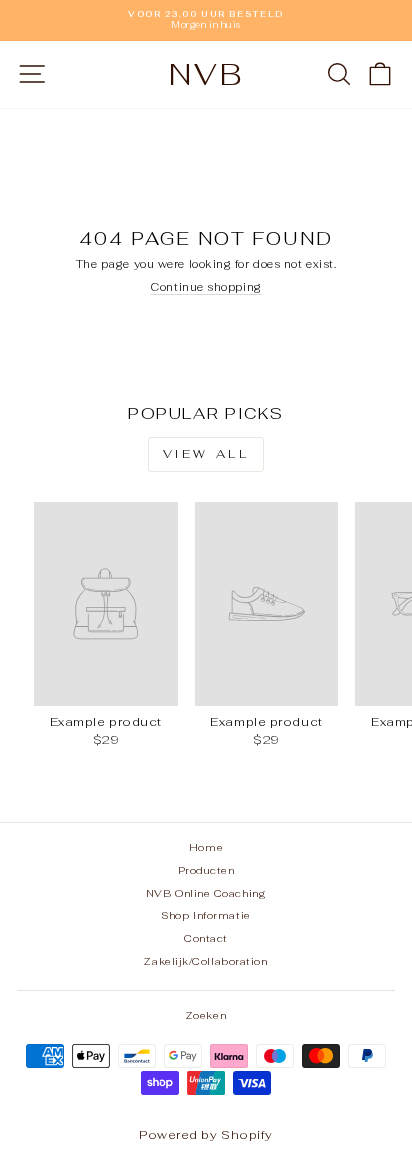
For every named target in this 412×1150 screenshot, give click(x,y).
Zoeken (206, 1015)
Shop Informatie (205, 915)
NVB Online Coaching (206, 893)
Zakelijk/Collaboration (205, 961)
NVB (206, 74)
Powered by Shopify (206, 1135)
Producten (206, 870)
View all (206, 454)
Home (206, 847)
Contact (206, 938)
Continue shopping (205, 287)
